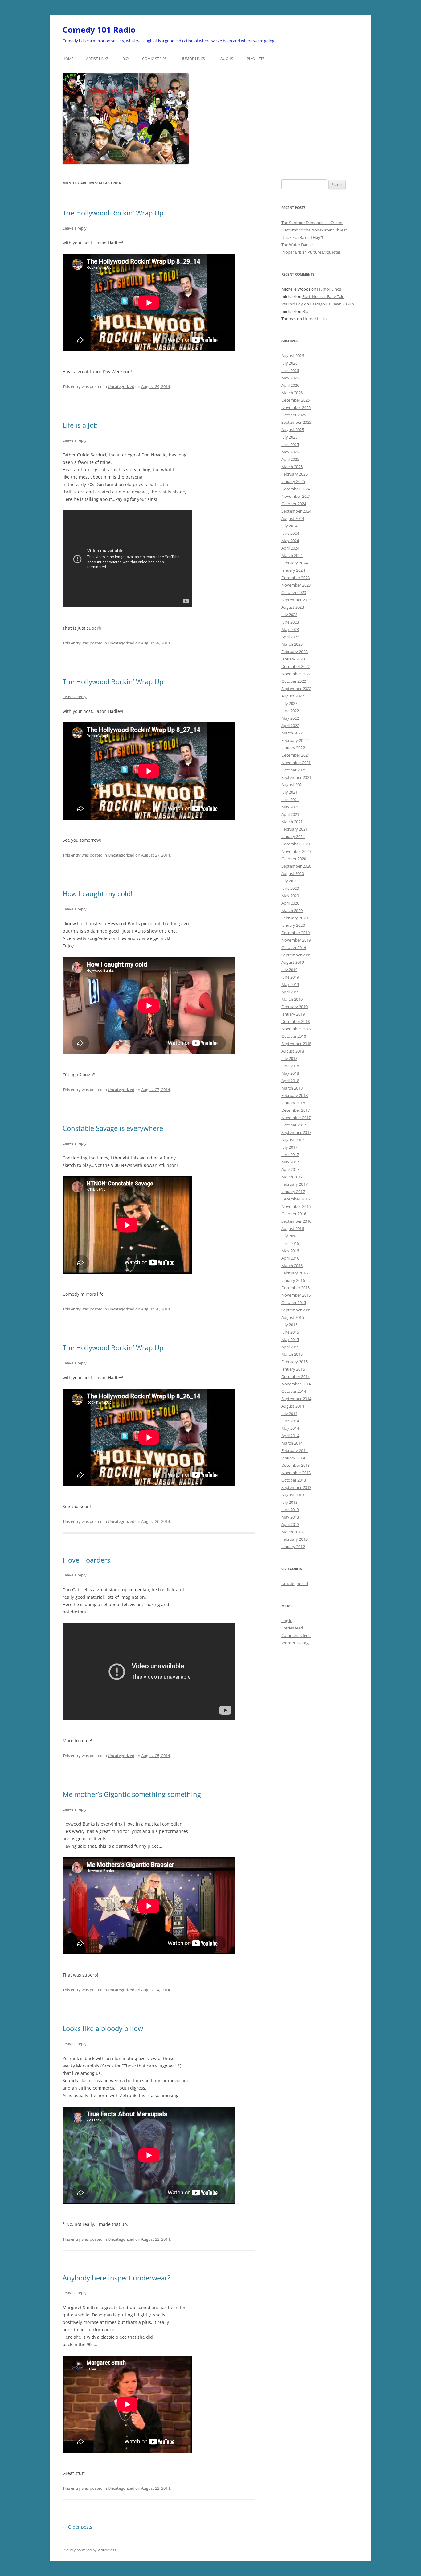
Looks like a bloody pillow (103, 2028)
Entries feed (292, 1628)
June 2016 (290, 1243)
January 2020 (293, 925)
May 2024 (290, 541)
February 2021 (294, 829)
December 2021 (296, 755)
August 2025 (293, 430)
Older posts (77, 2527)
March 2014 (292, 1443)
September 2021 (296, 777)
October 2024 (294, 504)
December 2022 (296, 666)
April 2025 (290, 459)
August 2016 (293, 1229)
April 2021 (290, 814)
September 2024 (296, 511)
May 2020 (290, 896)
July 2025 (289, 437)
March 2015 (292, 1354)
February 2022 (294, 740)
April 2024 (290, 548)
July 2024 (289, 526)
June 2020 (290, 888)
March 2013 (292, 1532)
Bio (125, 59)
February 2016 (294, 1273)
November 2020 (296, 851)
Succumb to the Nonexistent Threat (314, 230)
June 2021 (290, 799)
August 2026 (293, 356)
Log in (287, 1621)
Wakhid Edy (292, 304)
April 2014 (290, 1436)
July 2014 (289, 1413)
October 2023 (294, 592)
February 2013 (294, 1539)
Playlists (256, 59)
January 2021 (293, 836)
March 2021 (292, 822)
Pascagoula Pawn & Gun (332, 304)
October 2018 (294, 1036)
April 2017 (290, 1169)
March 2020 (292, 910)
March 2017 (292, 1177)
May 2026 (290, 378)
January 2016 (293, 1280)
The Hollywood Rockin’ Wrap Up (113, 213)
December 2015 (296, 1288)
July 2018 (289, 1058)
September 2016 (296, 1221)
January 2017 (293, 1192)
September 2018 (296, 1044)
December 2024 (296, 489)
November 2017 (296, 1118)
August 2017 (293, 1140)
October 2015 (294, 1302)
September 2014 (296, 1399)
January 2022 (293, 748)
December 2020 (296, 844)
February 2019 (294, 1007)
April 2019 (290, 992)
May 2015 (290, 1339)
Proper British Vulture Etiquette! (311, 252)
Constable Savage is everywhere (113, 1128)
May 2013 (290, 1517)
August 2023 (293, 607)
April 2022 (290, 726)
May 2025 (290, 452)
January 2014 (293, 1458)
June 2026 (290, 370)
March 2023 (292, 644)
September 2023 (296, 600)
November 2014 (296, 1384)
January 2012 (293, 1547)
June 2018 (290, 1066)
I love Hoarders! (87, 1560)
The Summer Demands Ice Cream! (312, 223)
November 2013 (296, 1473)
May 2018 (290, 1073)
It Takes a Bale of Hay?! (302, 237)
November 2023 (296, 585)
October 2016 (294, 1214)
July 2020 (289, 881)
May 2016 (290, 1251)
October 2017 (294, 1125)
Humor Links (193, 59)
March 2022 (292, 733)
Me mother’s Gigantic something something (132, 1794)
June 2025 (290, 444)
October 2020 (294, 859)
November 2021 (296, 763)
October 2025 (294, 415)
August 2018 (293, 1051)
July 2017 (289, 1147)
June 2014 (290, 1421)
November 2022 (296, 674)
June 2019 (290, 977)
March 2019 (292, 999)
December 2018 (296, 1021)
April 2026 (290, 385)
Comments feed (296, 1635)
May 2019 (290, 984)
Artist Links (97, 59)
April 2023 (290, 637)
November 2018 (296, 1029)
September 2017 (296, 1132)
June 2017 (290, 1155)
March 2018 (292, 1088)
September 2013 (296, 1487)
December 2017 (296, 1110)
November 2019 (296, 940)
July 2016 (289, 1236)
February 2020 (294, 918)
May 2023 (290, 629)
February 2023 (294, 652)
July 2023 (289, 615)
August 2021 (293, 785)
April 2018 (290, 1081)
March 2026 (292, 393)
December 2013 (296, 1465)
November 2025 (296, 407)
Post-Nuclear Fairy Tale (323, 296)
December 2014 (296, 1376)
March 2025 (292, 467)
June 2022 (290, 711)
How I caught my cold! (98, 893)
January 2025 (293, 481)
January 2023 (293, 659)
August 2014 (293, 1406)
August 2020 (293, 873)
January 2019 (293, 1014)
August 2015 (293, 1317)
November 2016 (296, 1206)
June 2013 (290, 1510)
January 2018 (293, 1103)
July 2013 (289, 1502)
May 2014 (290, 1428)
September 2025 (296, 422)
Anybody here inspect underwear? (116, 2278)
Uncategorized (121, 386)
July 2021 (289, 792)
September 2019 (296, 955)
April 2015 (290, 1347)
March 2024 (292, 555)
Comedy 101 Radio (99, 30)
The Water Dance (297, 245)
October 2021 (294, 770)
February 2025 (294, 474)
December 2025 (296, 400)
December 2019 (296, 933)
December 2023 (296, 578)
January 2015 (293, 1369)
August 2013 (293, 1495)
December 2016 (296, 1199)
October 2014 (294, 1391)
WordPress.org (295, 1643)
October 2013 (294, 1480)
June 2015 (290, 1332)
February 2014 (294, 1450)
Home (68, 59)
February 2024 (294, 563)
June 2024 (290, 533)
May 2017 (290, 1162)
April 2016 (290, 1258)
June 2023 (290, 622)
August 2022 (293, 696)
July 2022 (289, 703)
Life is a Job (80, 425)
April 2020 (290, 903)
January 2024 (293, 570)
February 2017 (294, 1184)
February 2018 (294, 1095)
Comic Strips (154, 59)
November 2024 (296, 496)
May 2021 (290, 807)
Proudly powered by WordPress (89, 2550)
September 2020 (296, 866)
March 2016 (292, 1266)
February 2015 (294, 1362)
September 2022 (296, 689)
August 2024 (293, 518)
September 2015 (296, 1310)
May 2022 (290, 718)
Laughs (226, 59)
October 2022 (294, 681)
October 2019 (294, 947)
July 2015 (289, 1325)
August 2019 (293, 962)
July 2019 (289, 970)
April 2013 (290, 1524)
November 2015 (296, 1295)
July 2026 (289, 363)
